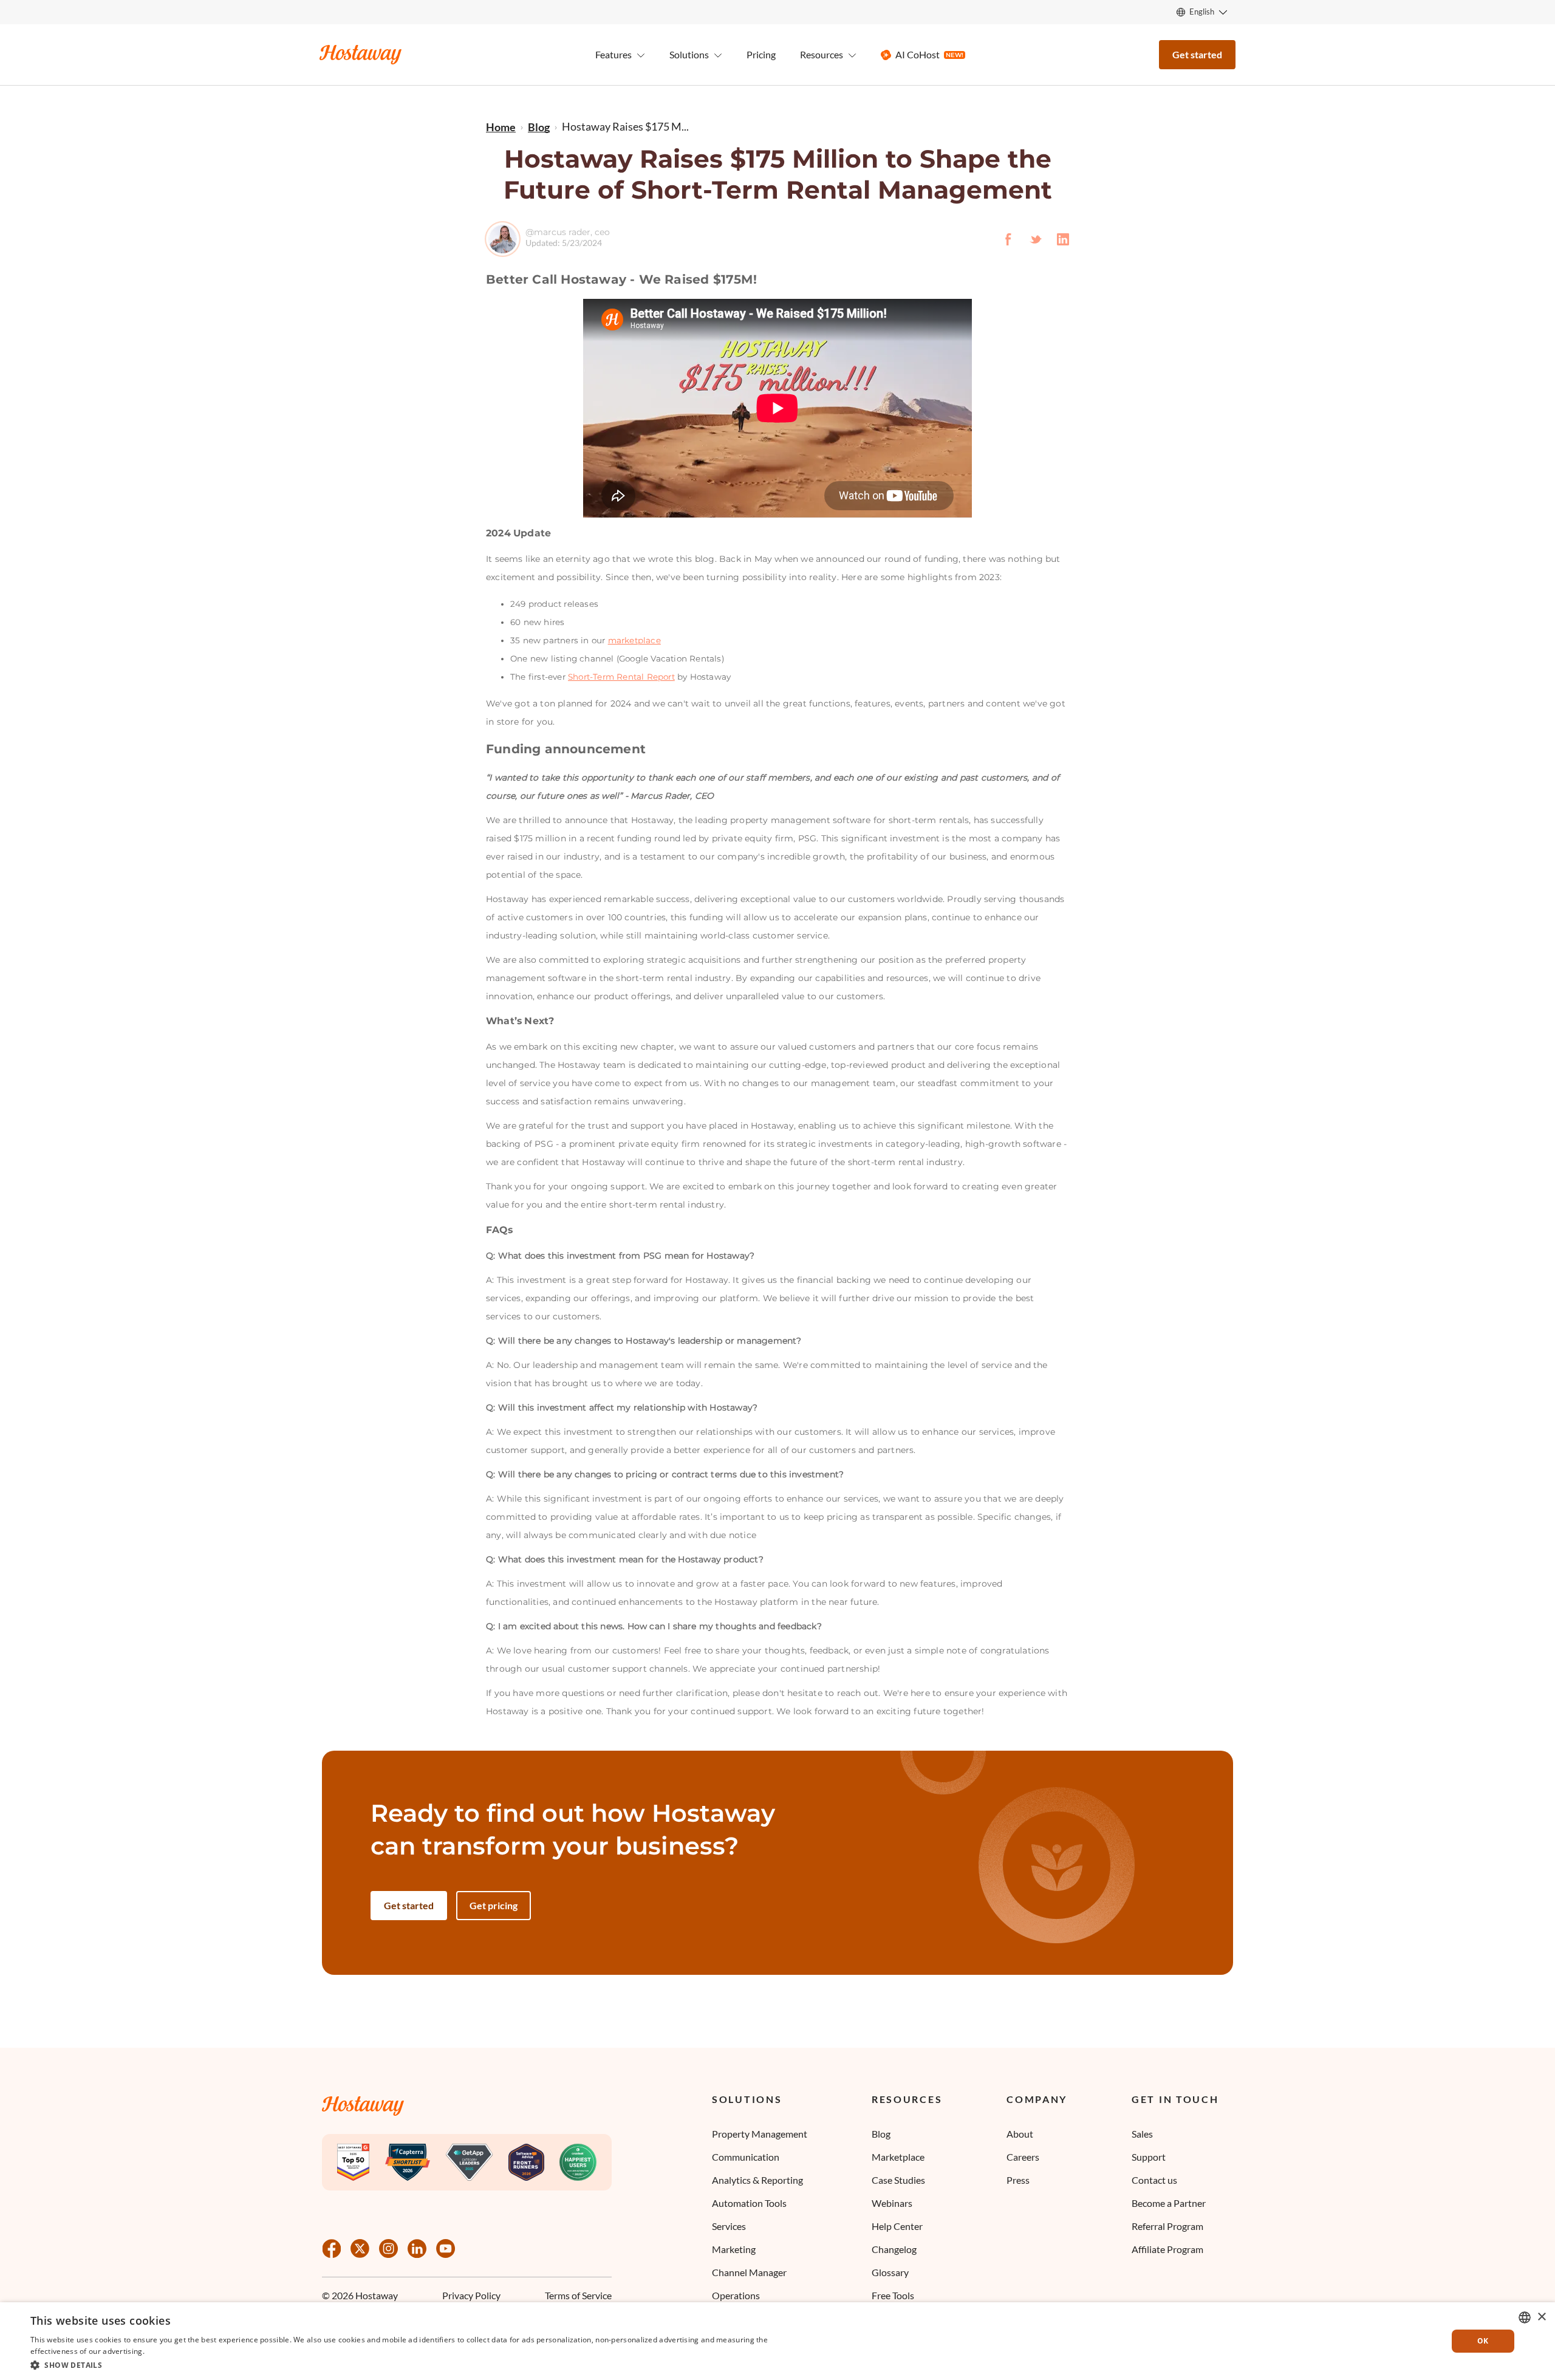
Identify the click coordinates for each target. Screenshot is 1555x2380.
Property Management (760, 2134)
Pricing (761, 54)
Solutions (747, 2100)
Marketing (734, 2249)
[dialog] (777, 2341)
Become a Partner (1169, 2203)
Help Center (897, 2226)
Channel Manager (749, 2272)
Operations (736, 2295)
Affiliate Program (1167, 2249)
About (1020, 2134)
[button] (402, 2364)
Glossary (890, 2272)
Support (1149, 2157)
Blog (881, 2134)
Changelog (894, 2249)
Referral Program (1167, 2226)
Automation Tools (749, 2203)
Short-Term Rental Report (621, 677)
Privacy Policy (471, 2296)
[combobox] (1525, 2317)
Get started (1197, 54)
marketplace (634, 640)
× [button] (1541, 2317)
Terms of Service (578, 2296)
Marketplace (898, 2157)
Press (1018, 2180)
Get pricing (494, 1905)
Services (729, 2226)
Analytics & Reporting (757, 2180)
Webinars (892, 2203)
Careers (1023, 2157)
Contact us (1154, 2180)
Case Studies (898, 2180)
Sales (1142, 2134)
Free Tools (893, 2295)
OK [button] (1483, 2341)
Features (613, 54)
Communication (746, 2157)
